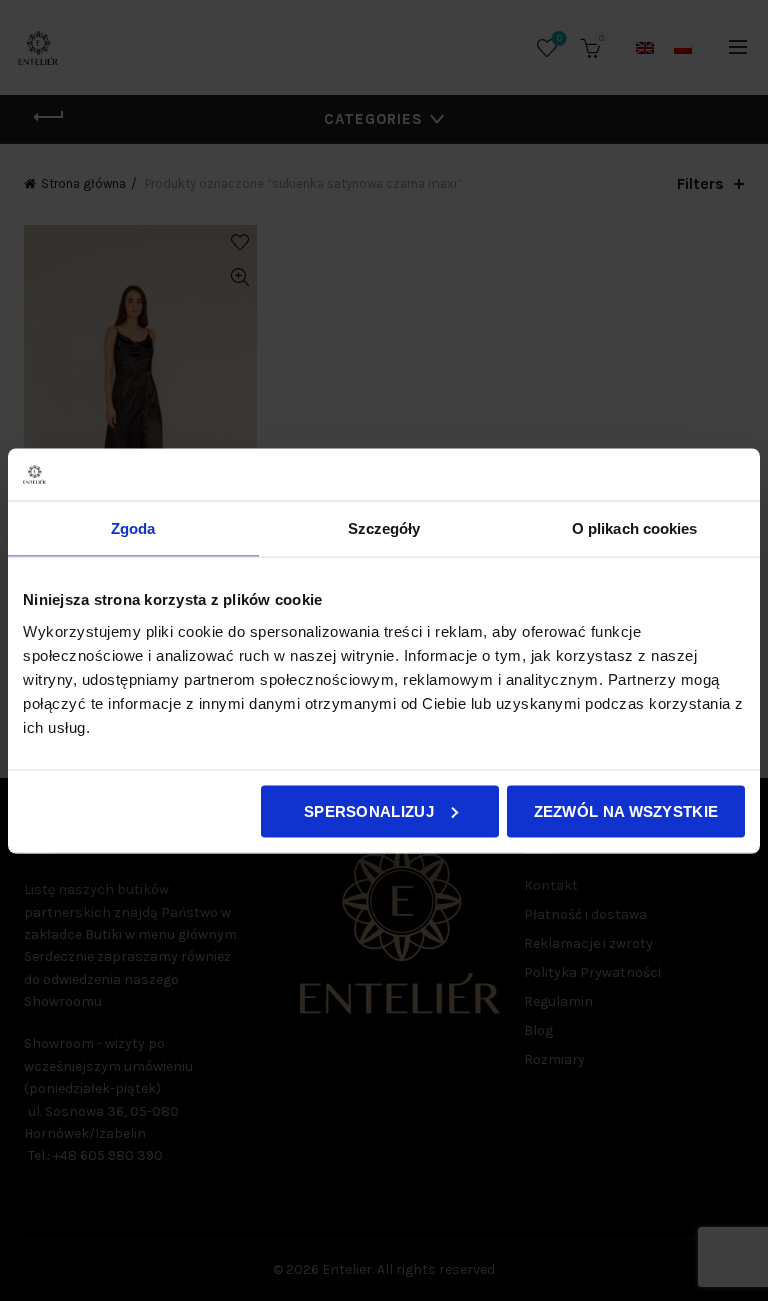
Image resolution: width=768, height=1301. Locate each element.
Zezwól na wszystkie (626, 810)
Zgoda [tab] (133, 528)
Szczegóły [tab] (384, 528)
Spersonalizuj (369, 810)
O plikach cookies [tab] (635, 528)
